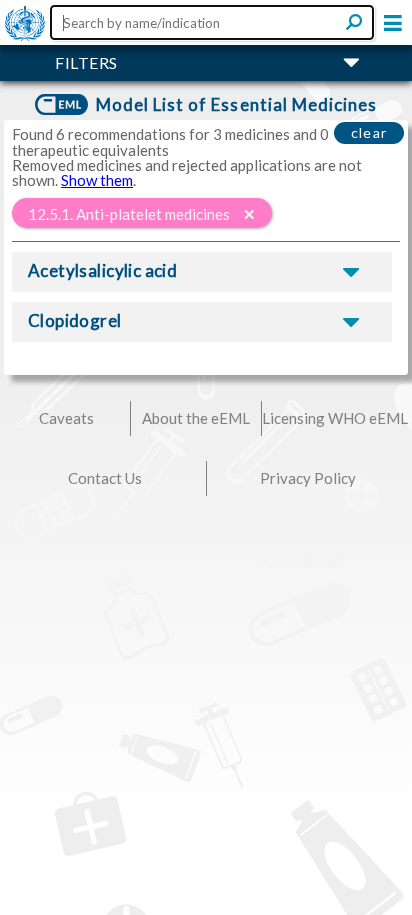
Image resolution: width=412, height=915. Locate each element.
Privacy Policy (308, 478)
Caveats (66, 418)
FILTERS (86, 62)
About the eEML (196, 418)
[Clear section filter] (249, 214)
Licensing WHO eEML (335, 418)
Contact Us (105, 478)
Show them (97, 180)
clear (369, 132)
